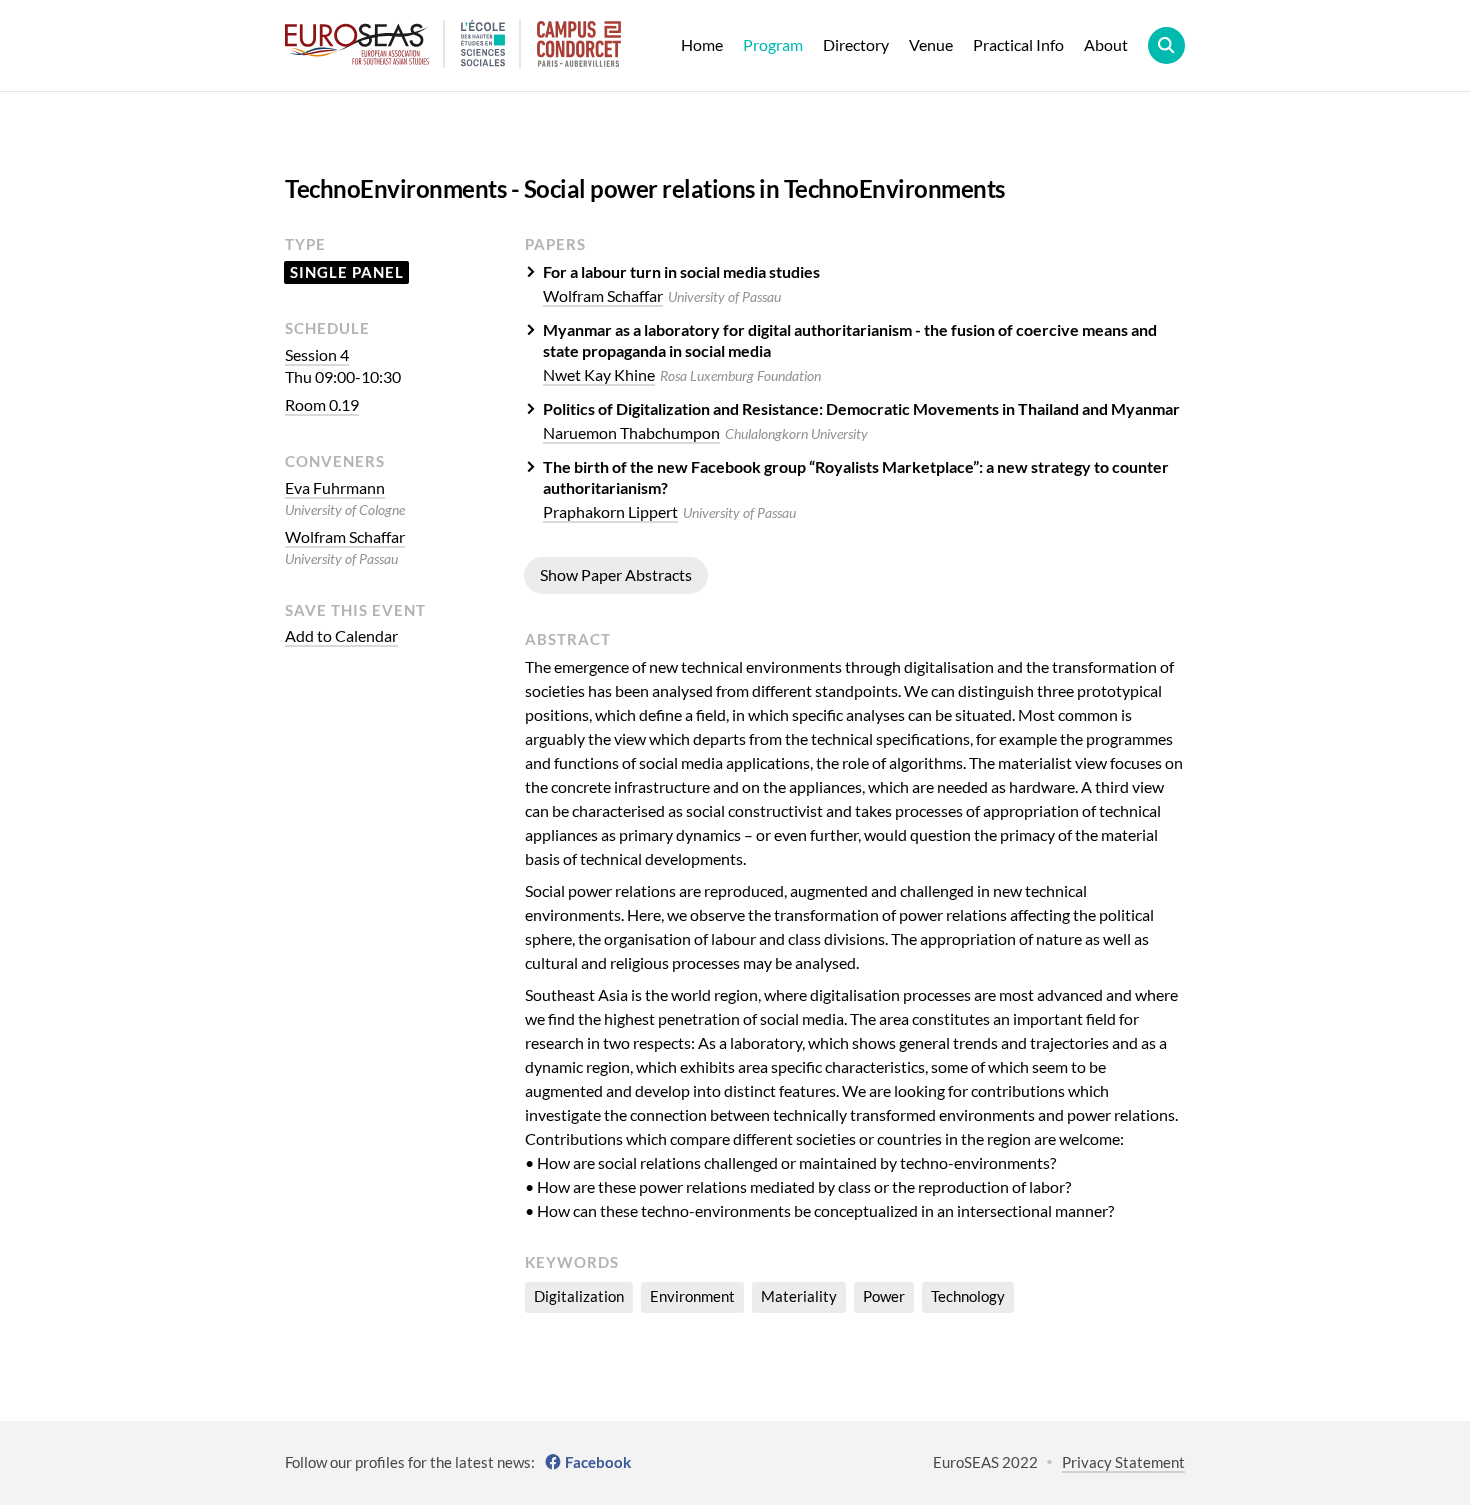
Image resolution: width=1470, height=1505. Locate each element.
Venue (931, 44)
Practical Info (1018, 44)
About (1106, 44)
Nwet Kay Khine (599, 374)
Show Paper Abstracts (616, 574)
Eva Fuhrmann (335, 487)
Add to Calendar (341, 635)
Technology (968, 1296)
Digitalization (579, 1296)
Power (884, 1296)
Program (773, 44)
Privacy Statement (1123, 1462)
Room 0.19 (322, 404)
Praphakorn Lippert (610, 511)
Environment (692, 1296)
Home (702, 44)
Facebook (598, 1462)
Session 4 (317, 354)
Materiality (799, 1296)
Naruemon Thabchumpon (631, 432)
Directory (856, 44)
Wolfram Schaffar (345, 536)
